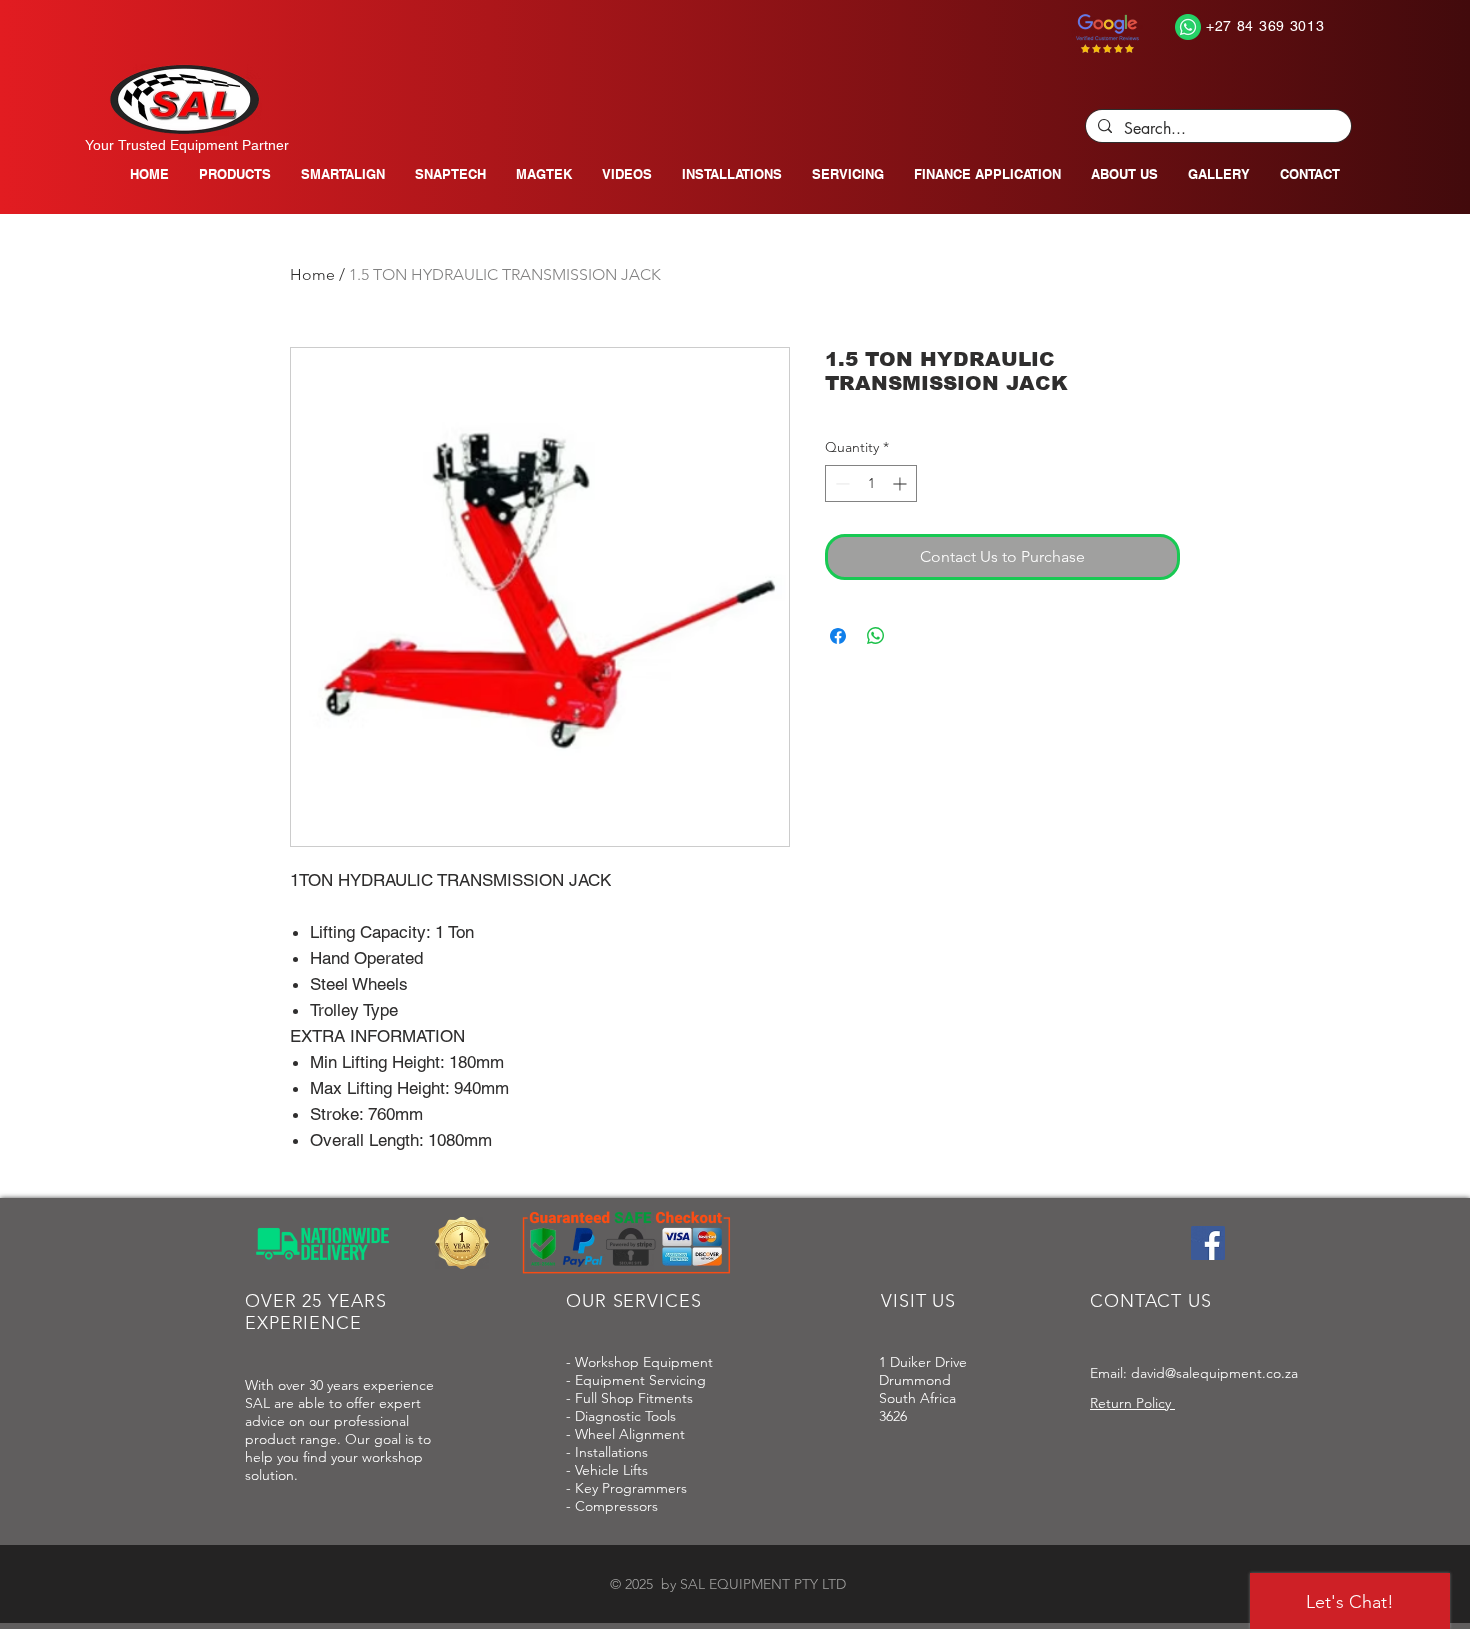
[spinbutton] (871, 483)
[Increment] (901, 483)
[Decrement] (840, 483)
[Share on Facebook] (838, 636)
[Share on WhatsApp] (876, 636)
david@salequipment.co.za (1214, 1373)
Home (312, 274)
